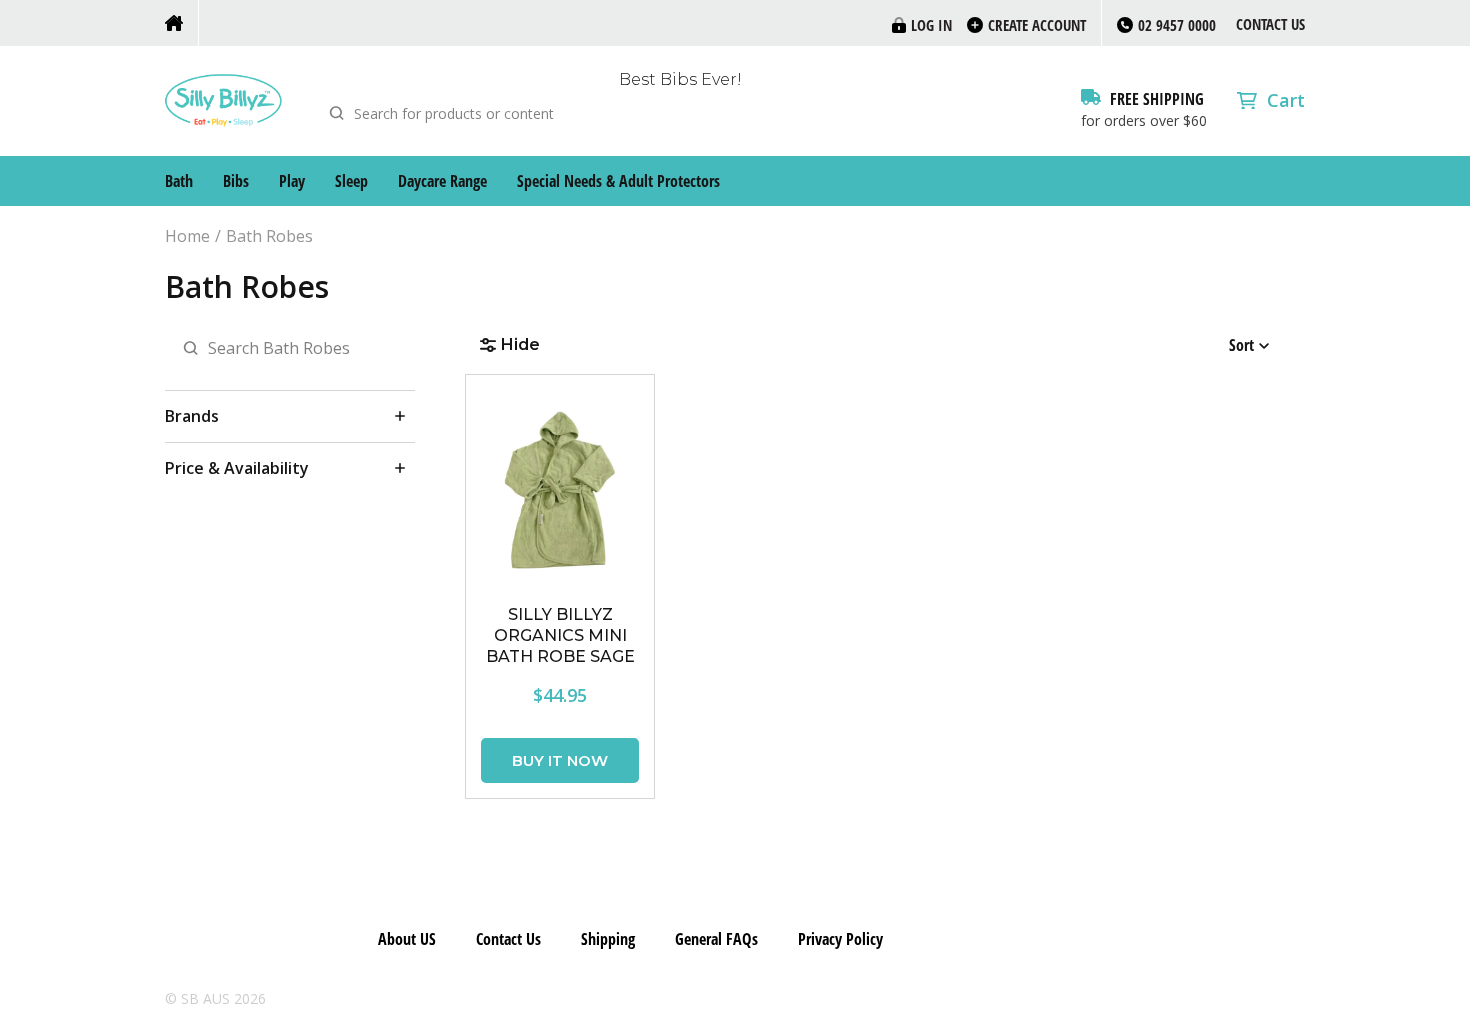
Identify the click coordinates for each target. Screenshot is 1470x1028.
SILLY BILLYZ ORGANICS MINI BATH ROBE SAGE (560, 635)
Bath (179, 181)
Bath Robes (269, 236)
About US (407, 939)
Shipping (608, 939)
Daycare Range (442, 181)
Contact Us (1270, 24)
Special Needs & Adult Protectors (618, 181)
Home (187, 236)
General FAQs (716, 939)
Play (292, 181)
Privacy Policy (840, 939)
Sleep (351, 181)
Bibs (236, 181)
